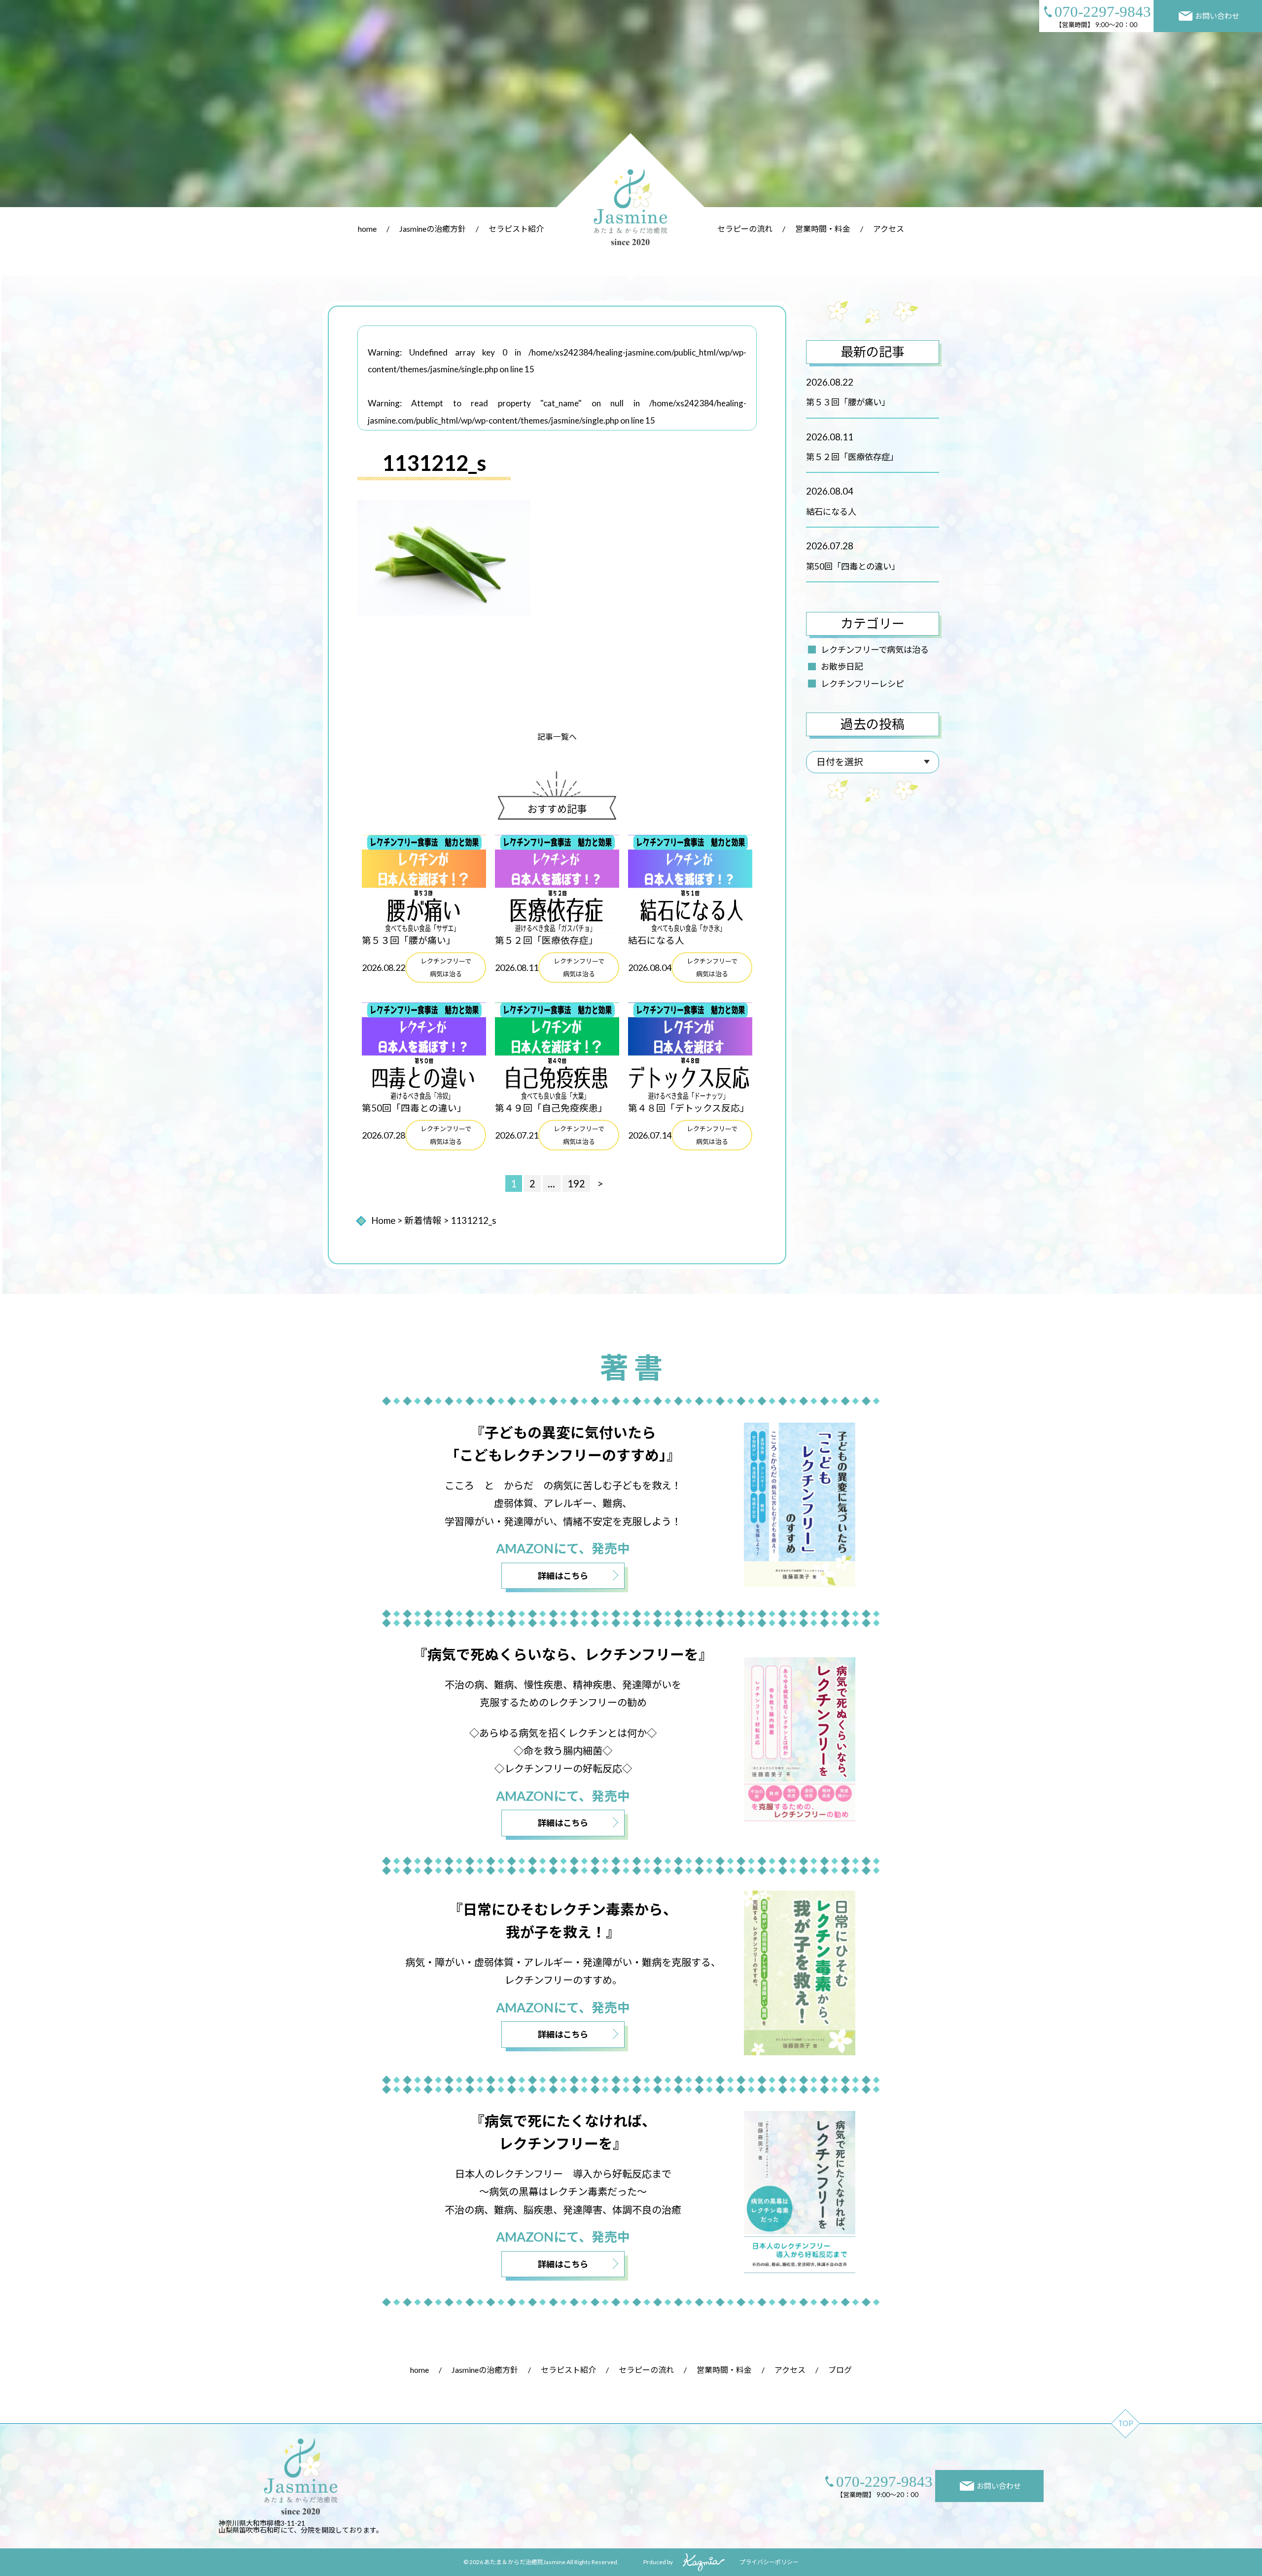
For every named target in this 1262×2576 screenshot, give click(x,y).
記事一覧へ (557, 736)
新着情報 (423, 1220)
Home (383, 1220)
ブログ (840, 2370)
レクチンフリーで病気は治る (875, 650)
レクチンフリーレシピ (862, 684)
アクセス (889, 229)
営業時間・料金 (823, 229)
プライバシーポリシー (769, 2562)
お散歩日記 (842, 666)
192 (576, 1183)
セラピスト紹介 (516, 229)
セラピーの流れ (745, 229)
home (367, 229)
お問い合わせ (1217, 16)
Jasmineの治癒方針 (433, 229)
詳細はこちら (563, 1576)
